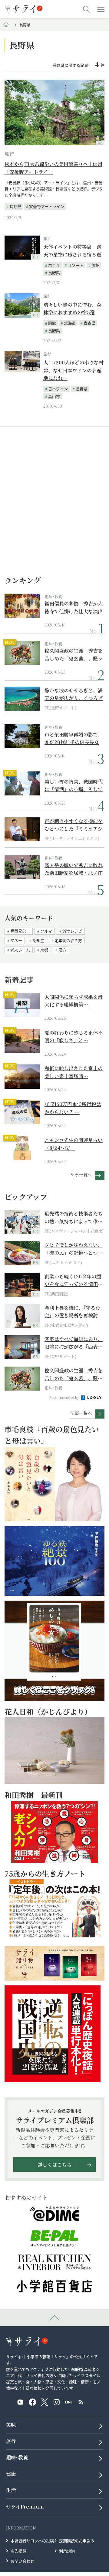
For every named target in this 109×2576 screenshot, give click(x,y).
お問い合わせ (22, 2561)
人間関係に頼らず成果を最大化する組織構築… (74, 1001)
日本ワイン (58, 389)
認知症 (38, 940)
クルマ (46, 931)
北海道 (70, 323)
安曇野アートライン (47, 206)
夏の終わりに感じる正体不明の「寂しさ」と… (74, 1037)
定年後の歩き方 (68, 940)
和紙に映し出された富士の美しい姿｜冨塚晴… (74, 1072)
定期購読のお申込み (77, 2541)
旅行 (9, 154)
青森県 (89, 323)
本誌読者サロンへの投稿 (32, 2541)
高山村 (54, 396)
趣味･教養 (53, 597)
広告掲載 (18, 2551)
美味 (11, 2425)
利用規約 (67, 2551)
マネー (16, 940)
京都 (44, 950)
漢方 (62, 950)
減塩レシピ (72, 931)
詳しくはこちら (54, 2165)
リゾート (76, 265)
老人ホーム (20, 950)
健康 (11, 2474)
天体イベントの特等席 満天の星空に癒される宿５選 (72, 251)
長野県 (15, 206)
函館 (52, 323)
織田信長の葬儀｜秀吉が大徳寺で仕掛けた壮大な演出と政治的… (74, 607)
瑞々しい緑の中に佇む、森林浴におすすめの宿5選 (72, 309)
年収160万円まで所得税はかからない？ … (73, 1108)
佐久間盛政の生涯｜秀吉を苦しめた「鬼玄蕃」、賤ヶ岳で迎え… (74, 655)
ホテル (54, 265)
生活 (11, 2490)
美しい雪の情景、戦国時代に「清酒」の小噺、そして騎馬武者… (74, 786)
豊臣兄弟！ (20, 931)
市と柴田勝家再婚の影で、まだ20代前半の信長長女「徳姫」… (74, 738)
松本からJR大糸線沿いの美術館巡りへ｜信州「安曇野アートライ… (53, 168)
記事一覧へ (81, 1174)
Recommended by (64, 1397)
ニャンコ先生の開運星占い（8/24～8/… (74, 1144)
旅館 (95, 265)
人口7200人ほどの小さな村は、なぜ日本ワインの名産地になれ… (73, 370)
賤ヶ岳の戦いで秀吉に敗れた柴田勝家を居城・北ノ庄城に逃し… (74, 869)
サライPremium (25, 2507)
